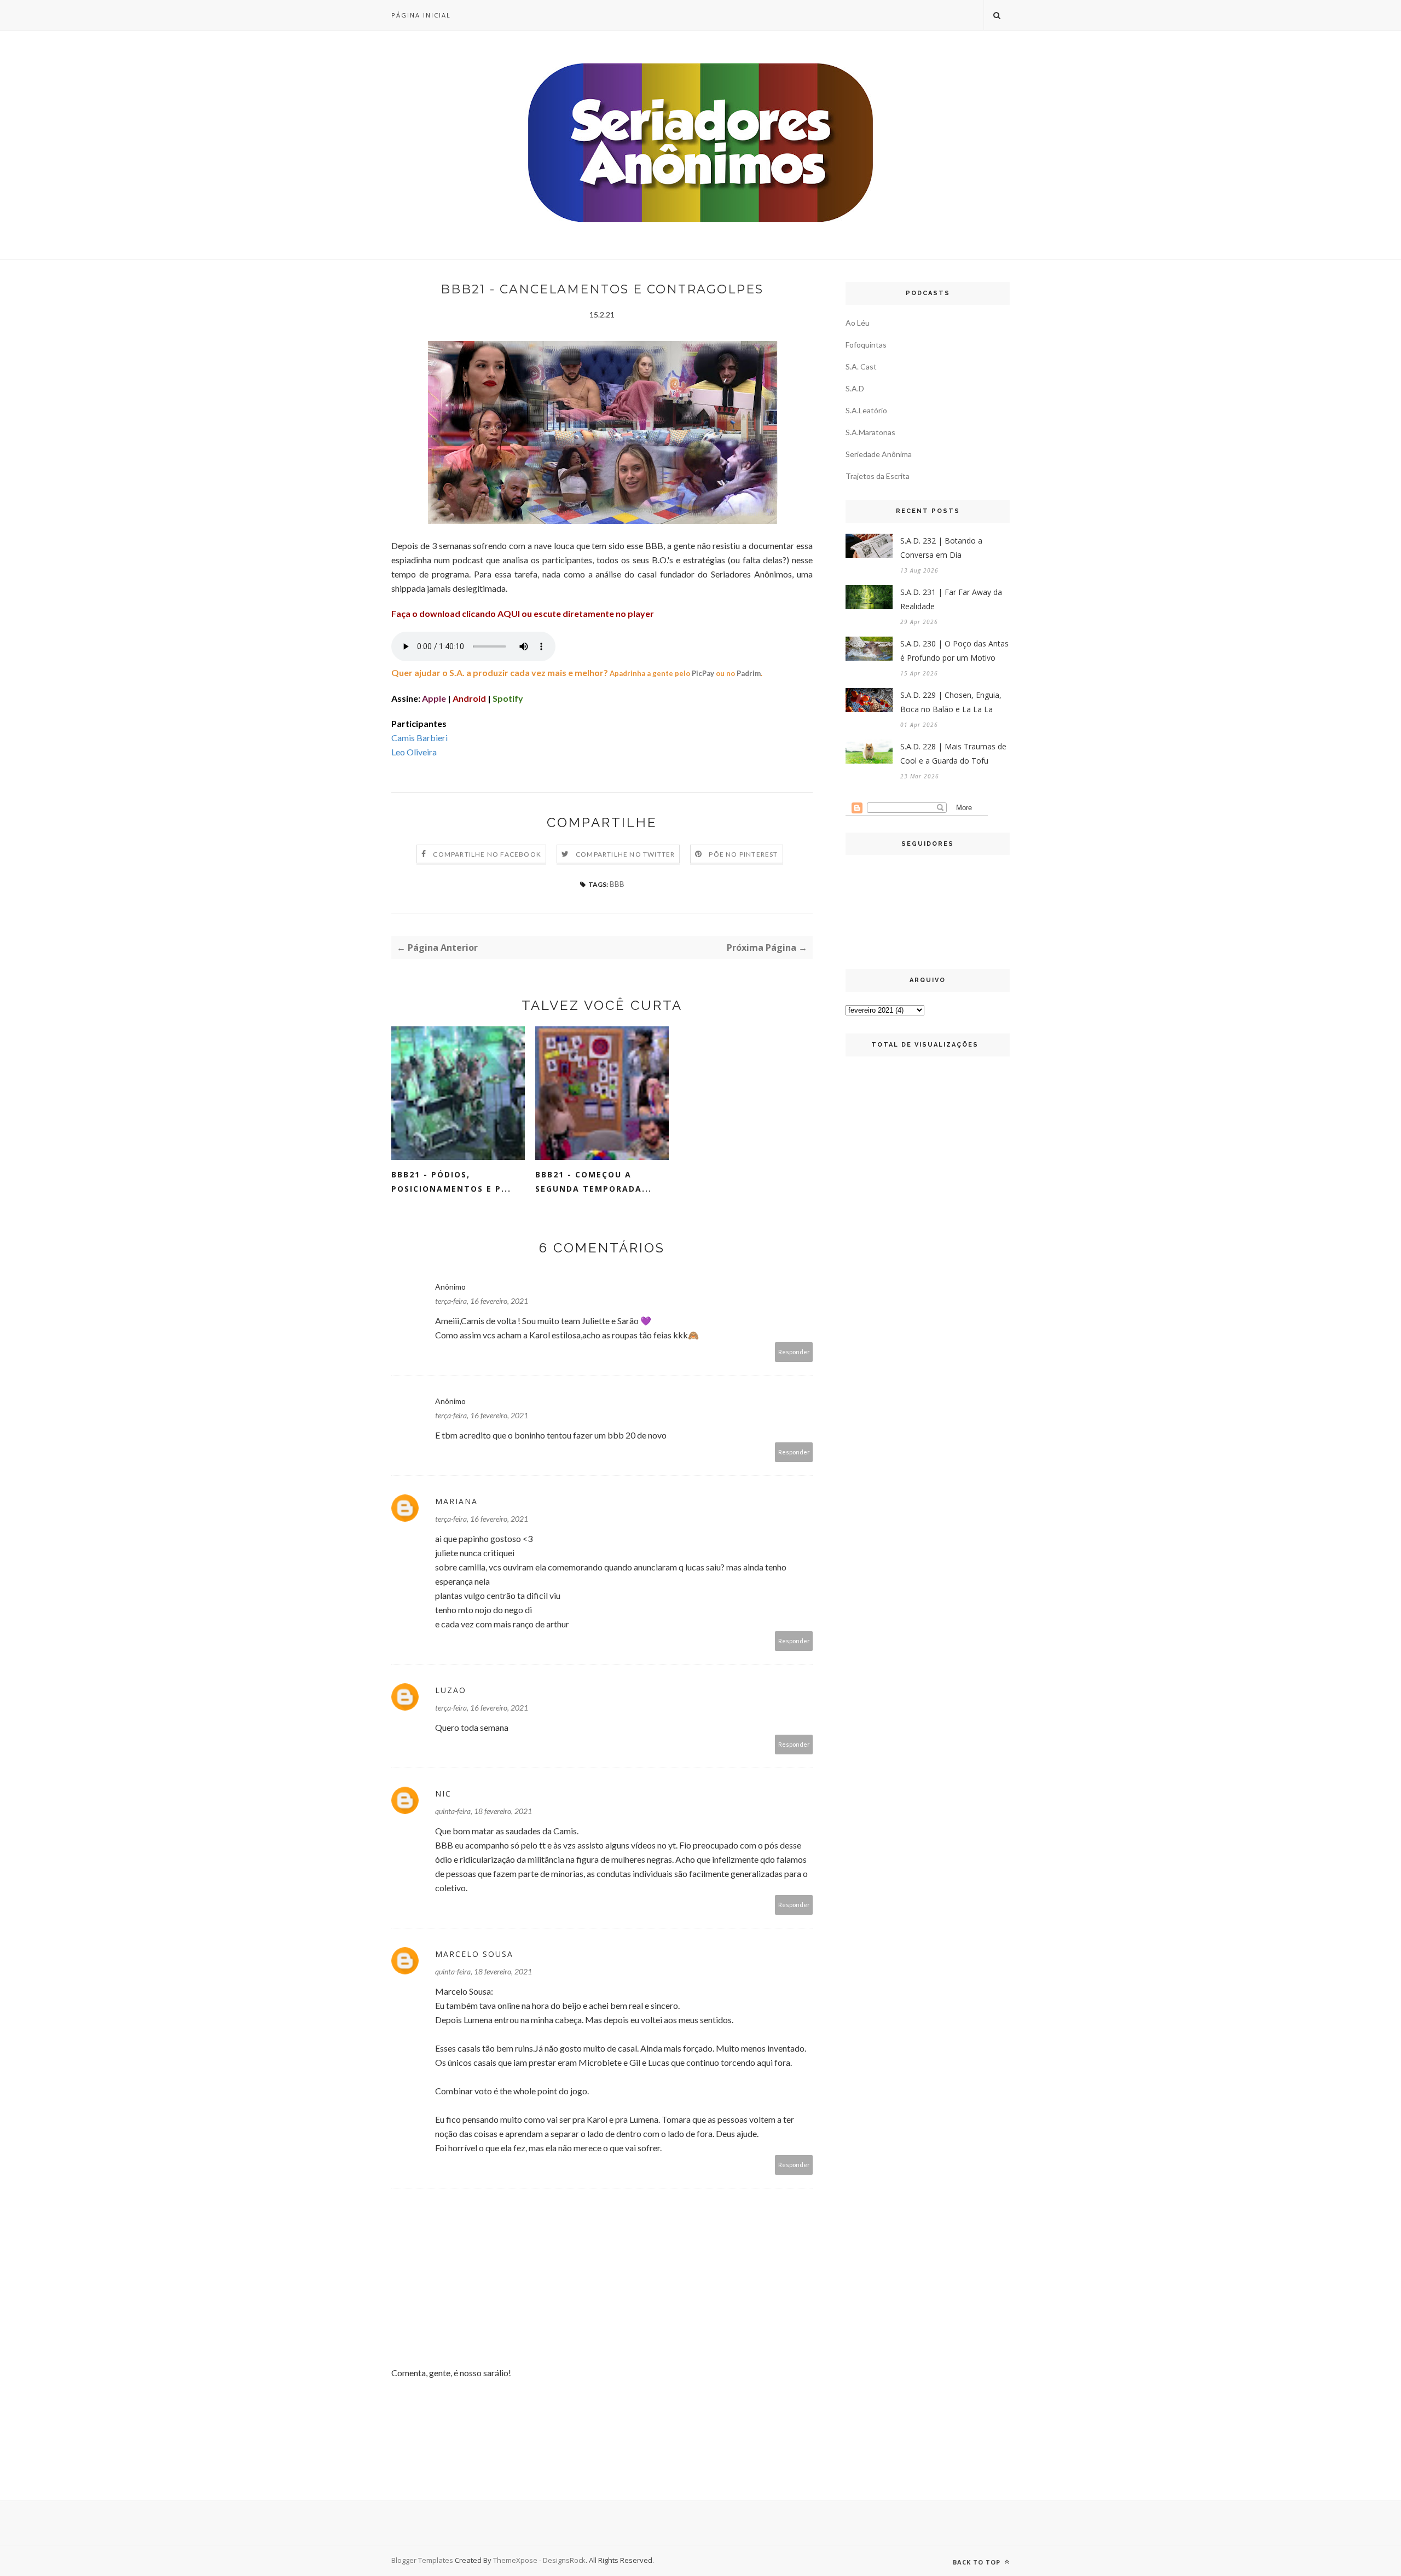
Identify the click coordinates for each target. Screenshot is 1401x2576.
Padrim (749, 673)
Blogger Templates (422, 2560)
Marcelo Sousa (474, 1954)
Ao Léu (858, 323)
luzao (451, 1690)
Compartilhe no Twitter (625, 854)
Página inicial (421, 15)
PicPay (703, 673)
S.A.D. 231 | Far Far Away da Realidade (951, 599)
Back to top (978, 2562)
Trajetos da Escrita (878, 476)
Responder (794, 1352)
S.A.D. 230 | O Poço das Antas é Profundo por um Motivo (954, 651)
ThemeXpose (515, 2560)
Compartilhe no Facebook (487, 854)
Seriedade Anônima (879, 454)
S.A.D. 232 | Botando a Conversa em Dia (941, 548)
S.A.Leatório (866, 410)
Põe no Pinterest (743, 854)
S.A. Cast (861, 366)
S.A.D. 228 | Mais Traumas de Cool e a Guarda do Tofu (953, 753)
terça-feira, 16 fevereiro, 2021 (482, 1301)
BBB (617, 884)
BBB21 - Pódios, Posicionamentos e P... (451, 1182)
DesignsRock (564, 2560)
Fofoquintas (866, 345)
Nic (443, 1794)
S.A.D (855, 388)
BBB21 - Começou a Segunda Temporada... (594, 1182)
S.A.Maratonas (870, 432)
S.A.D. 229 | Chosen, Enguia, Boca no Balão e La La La (951, 702)
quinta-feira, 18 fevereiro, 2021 (484, 1811)
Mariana (456, 1501)
